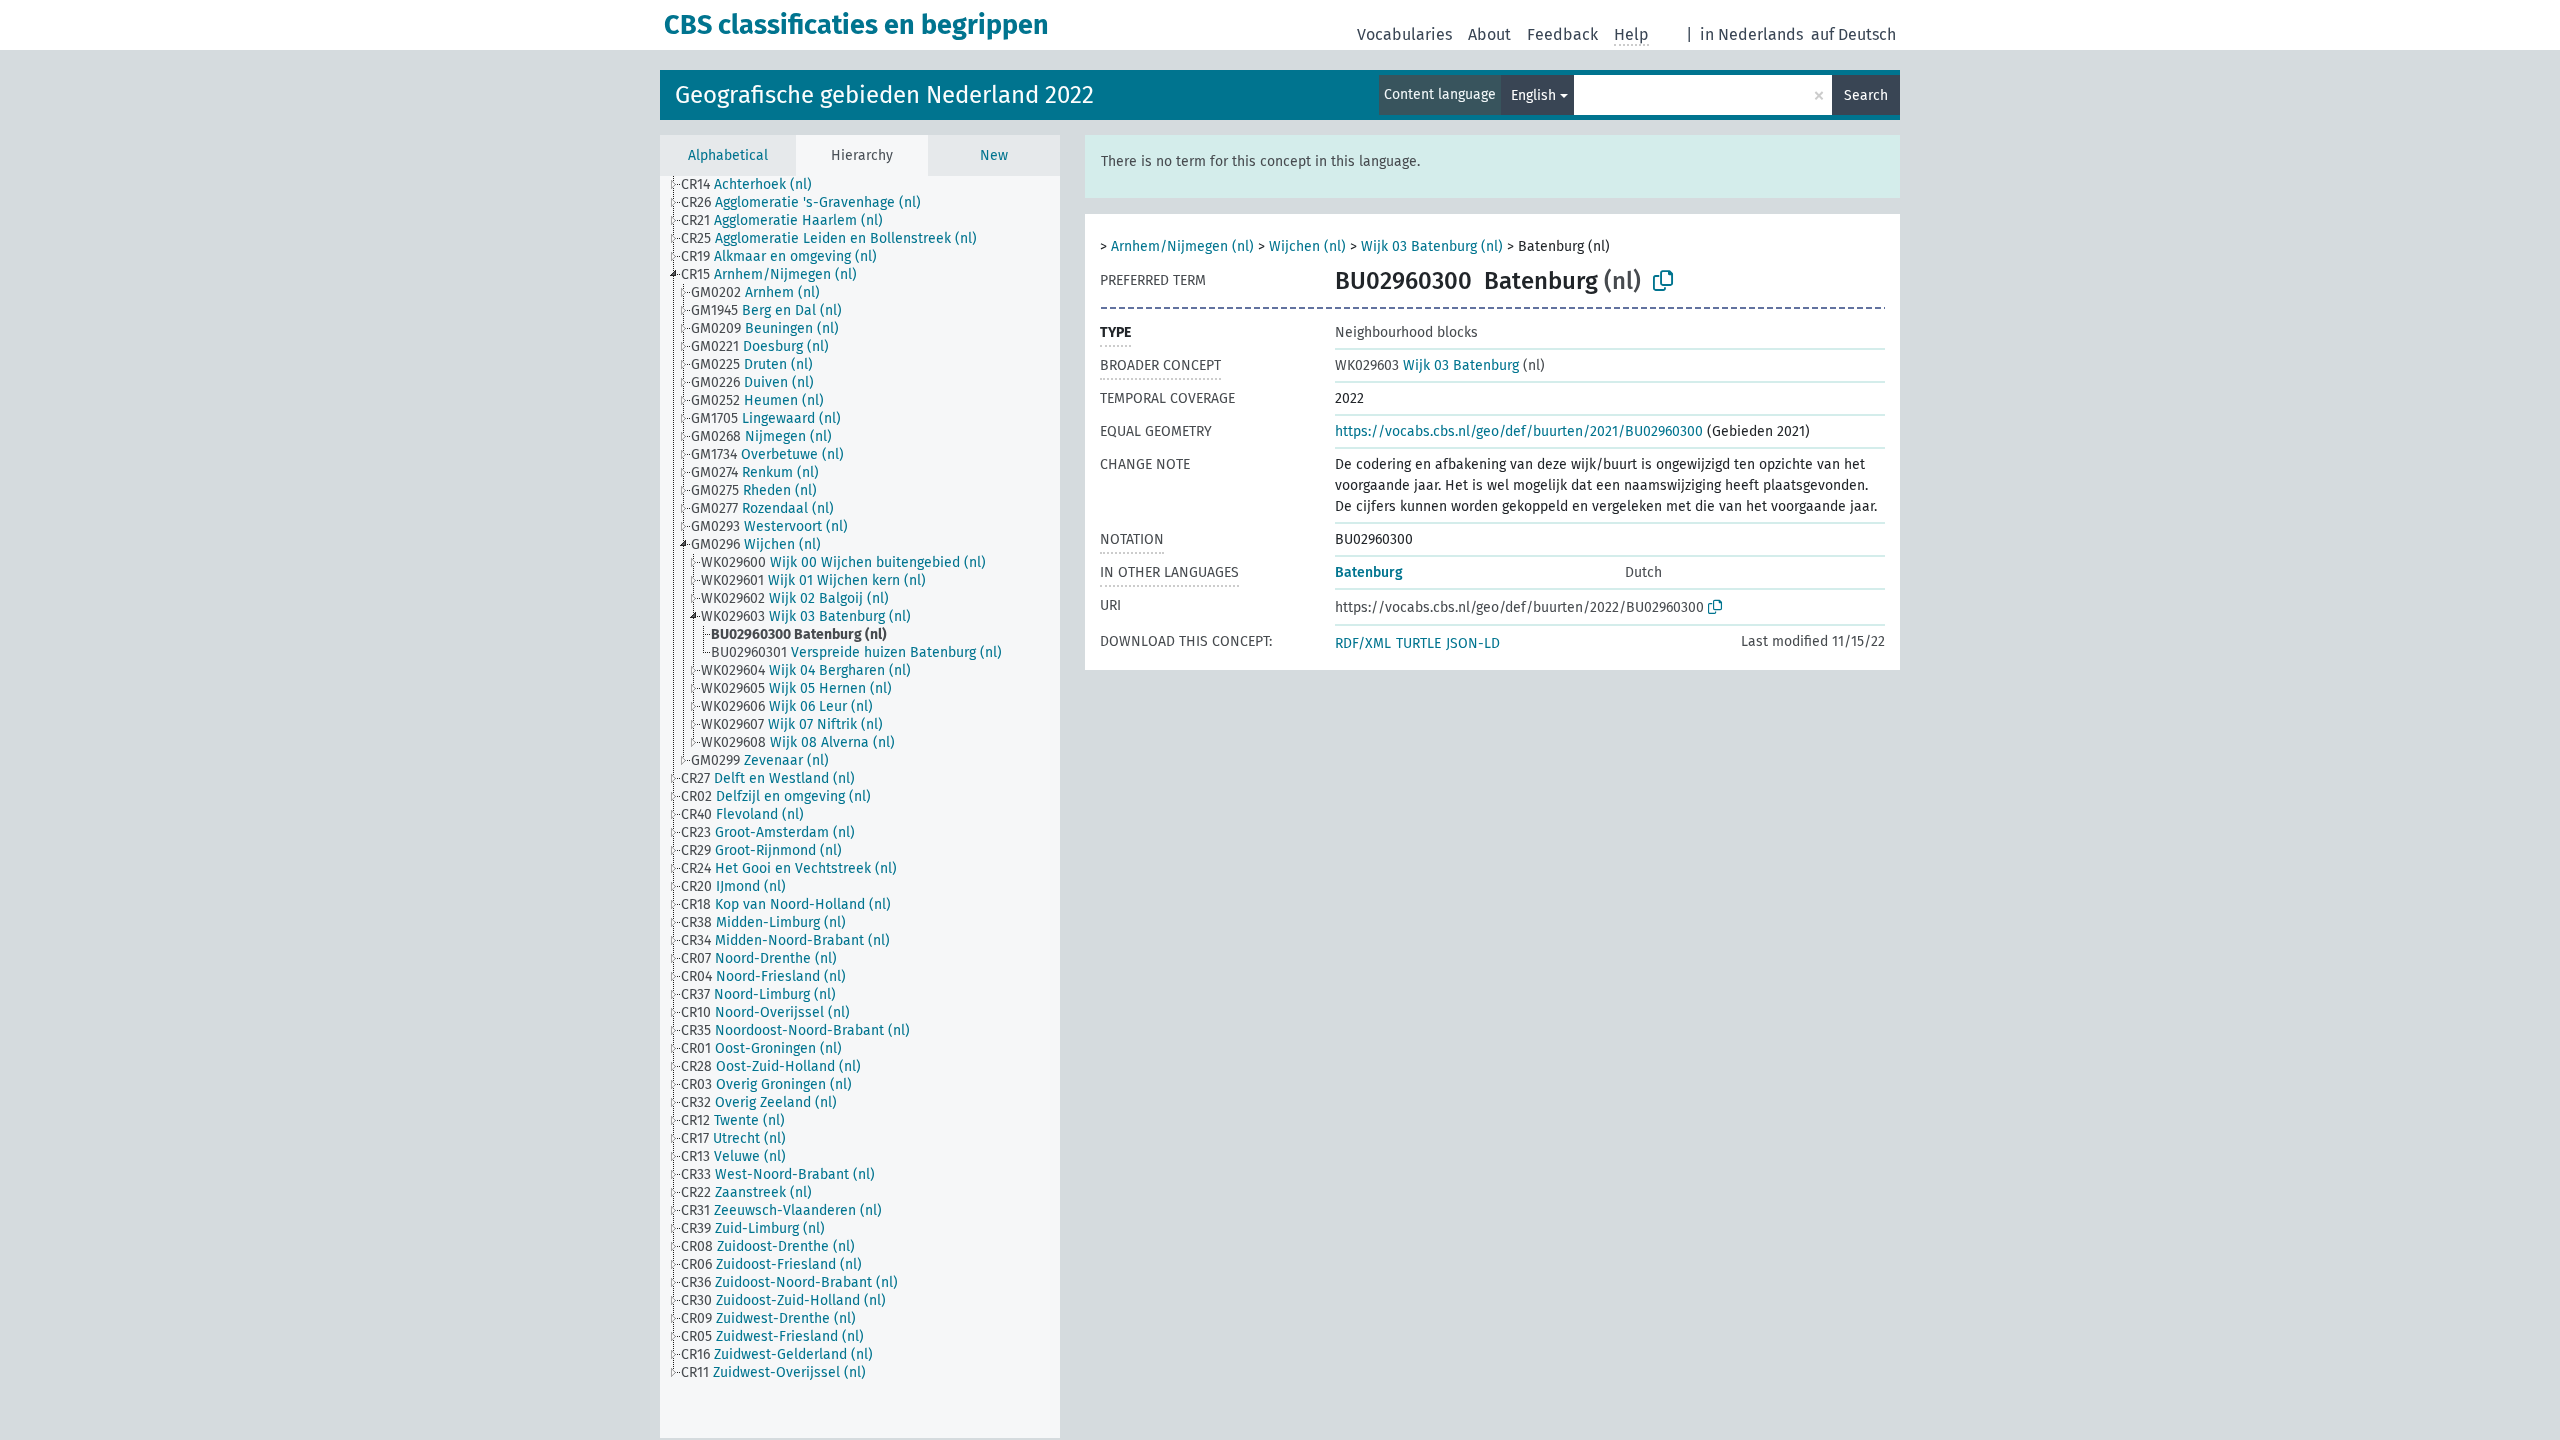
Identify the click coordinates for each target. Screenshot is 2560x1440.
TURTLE (1418, 643)
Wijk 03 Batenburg (1427, 365)
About (1489, 34)
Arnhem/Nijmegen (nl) (1182, 246)
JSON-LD (1473, 643)
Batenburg (1369, 572)
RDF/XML (1363, 643)
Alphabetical (728, 155)
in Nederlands (1751, 34)
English (1533, 95)
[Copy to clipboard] (1663, 281)
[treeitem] (755, 185)
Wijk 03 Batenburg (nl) (1432, 246)
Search (1866, 95)
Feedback (1562, 34)
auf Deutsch (1853, 34)
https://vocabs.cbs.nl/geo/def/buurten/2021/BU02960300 (1519, 431)
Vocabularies (1404, 34)
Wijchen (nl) (1307, 246)
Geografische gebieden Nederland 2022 (884, 95)
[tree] (860, 807)
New (994, 155)
